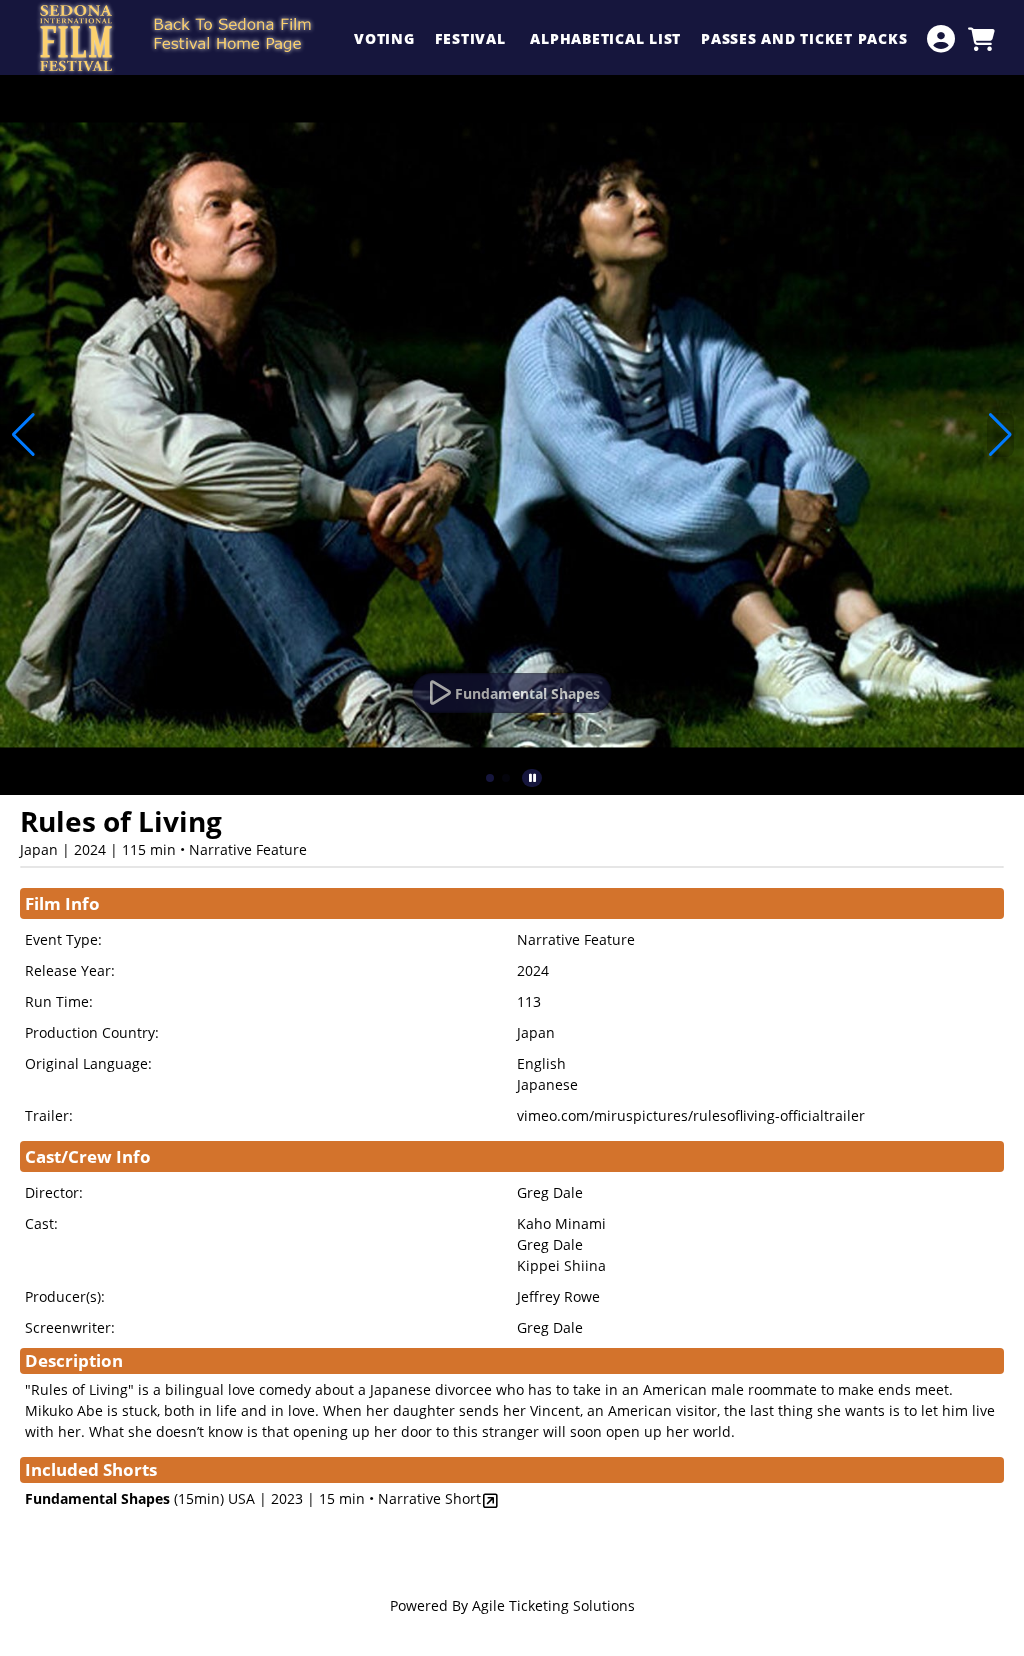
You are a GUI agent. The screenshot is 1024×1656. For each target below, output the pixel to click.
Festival (473, 38)
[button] (490, 778)
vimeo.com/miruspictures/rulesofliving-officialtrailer (691, 1115)
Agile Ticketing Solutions (553, 1605)
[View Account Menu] (941, 39)
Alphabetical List (605, 38)
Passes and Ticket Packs (806, 38)
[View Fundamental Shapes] (490, 1500)
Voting (384, 38)
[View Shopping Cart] (981, 39)
